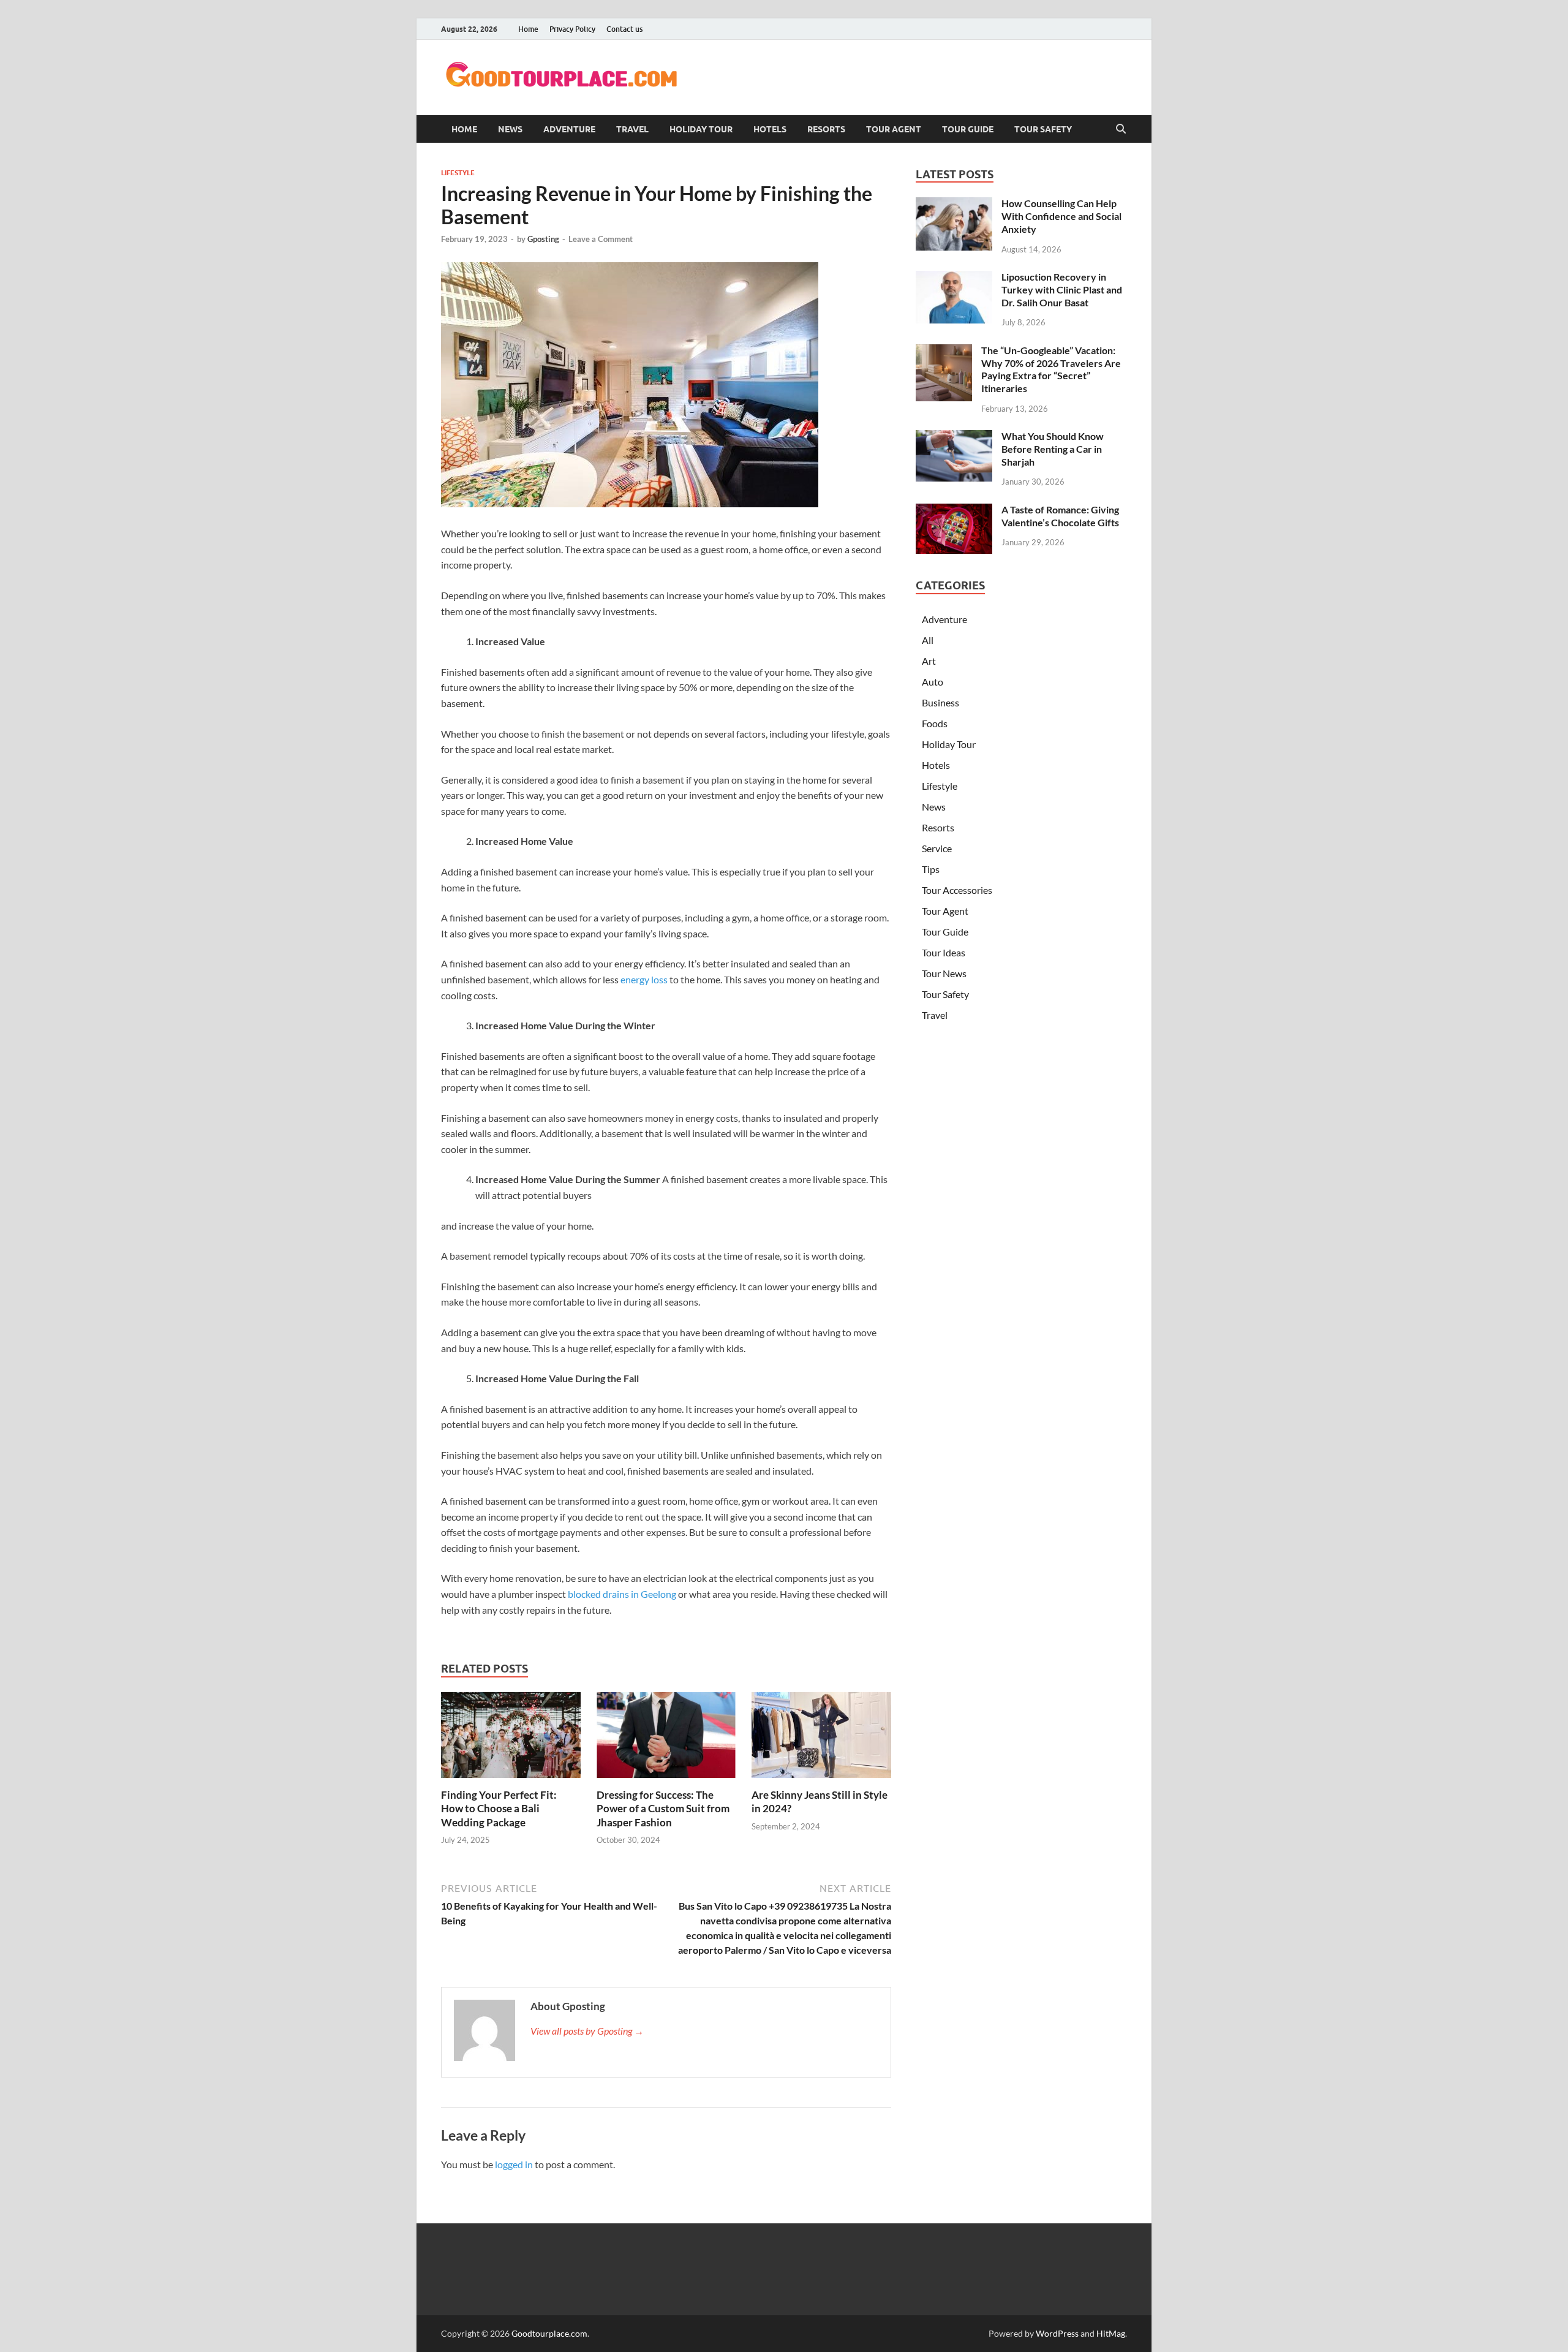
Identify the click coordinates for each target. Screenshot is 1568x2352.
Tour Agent (894, 129)
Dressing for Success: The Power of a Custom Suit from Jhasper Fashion (663, 1808)
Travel (632, 129)
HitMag (1111, 2333)
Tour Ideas (944, 952)
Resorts (826, 129)
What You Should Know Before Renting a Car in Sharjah (1053, 449)
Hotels (770, 129)
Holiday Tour (701, 129)
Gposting (543, 239)
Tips (931, 869)
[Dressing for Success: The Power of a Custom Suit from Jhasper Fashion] (666, 1739)
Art (929, 661)
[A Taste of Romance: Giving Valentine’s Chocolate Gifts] (954, 511)
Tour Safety (1043, 129)
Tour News (944, 973)
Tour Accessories (957, 890)
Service (937, 848)
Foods (935, 723)
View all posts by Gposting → (587, 2031)
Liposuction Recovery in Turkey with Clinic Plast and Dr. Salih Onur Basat (1062, 289)
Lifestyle (458, 173)
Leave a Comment (601, 239)
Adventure (569, 129)
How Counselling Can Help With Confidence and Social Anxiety (1061, 216)
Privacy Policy (572, 29)
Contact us (624, 29)
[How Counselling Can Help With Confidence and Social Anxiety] (954, 204)
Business (940, 702)
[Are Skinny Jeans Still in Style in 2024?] (821, 1739)
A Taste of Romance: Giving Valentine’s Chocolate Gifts (1060, 516)
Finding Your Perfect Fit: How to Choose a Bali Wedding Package (499, 1808)
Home (528, 29)
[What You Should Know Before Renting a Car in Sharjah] (954, 437)
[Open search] (1121, 129)
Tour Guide (968, 129)
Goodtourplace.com (549, 2333)
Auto (933, 682)
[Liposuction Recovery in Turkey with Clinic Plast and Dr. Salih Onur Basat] (954, 278)
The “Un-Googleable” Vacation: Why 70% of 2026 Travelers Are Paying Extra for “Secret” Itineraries (1051, 369)
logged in (514, 2164)
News (510, 129)
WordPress (1057, 2333)
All (928, 640)
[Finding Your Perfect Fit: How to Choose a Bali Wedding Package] (511, 1739)
